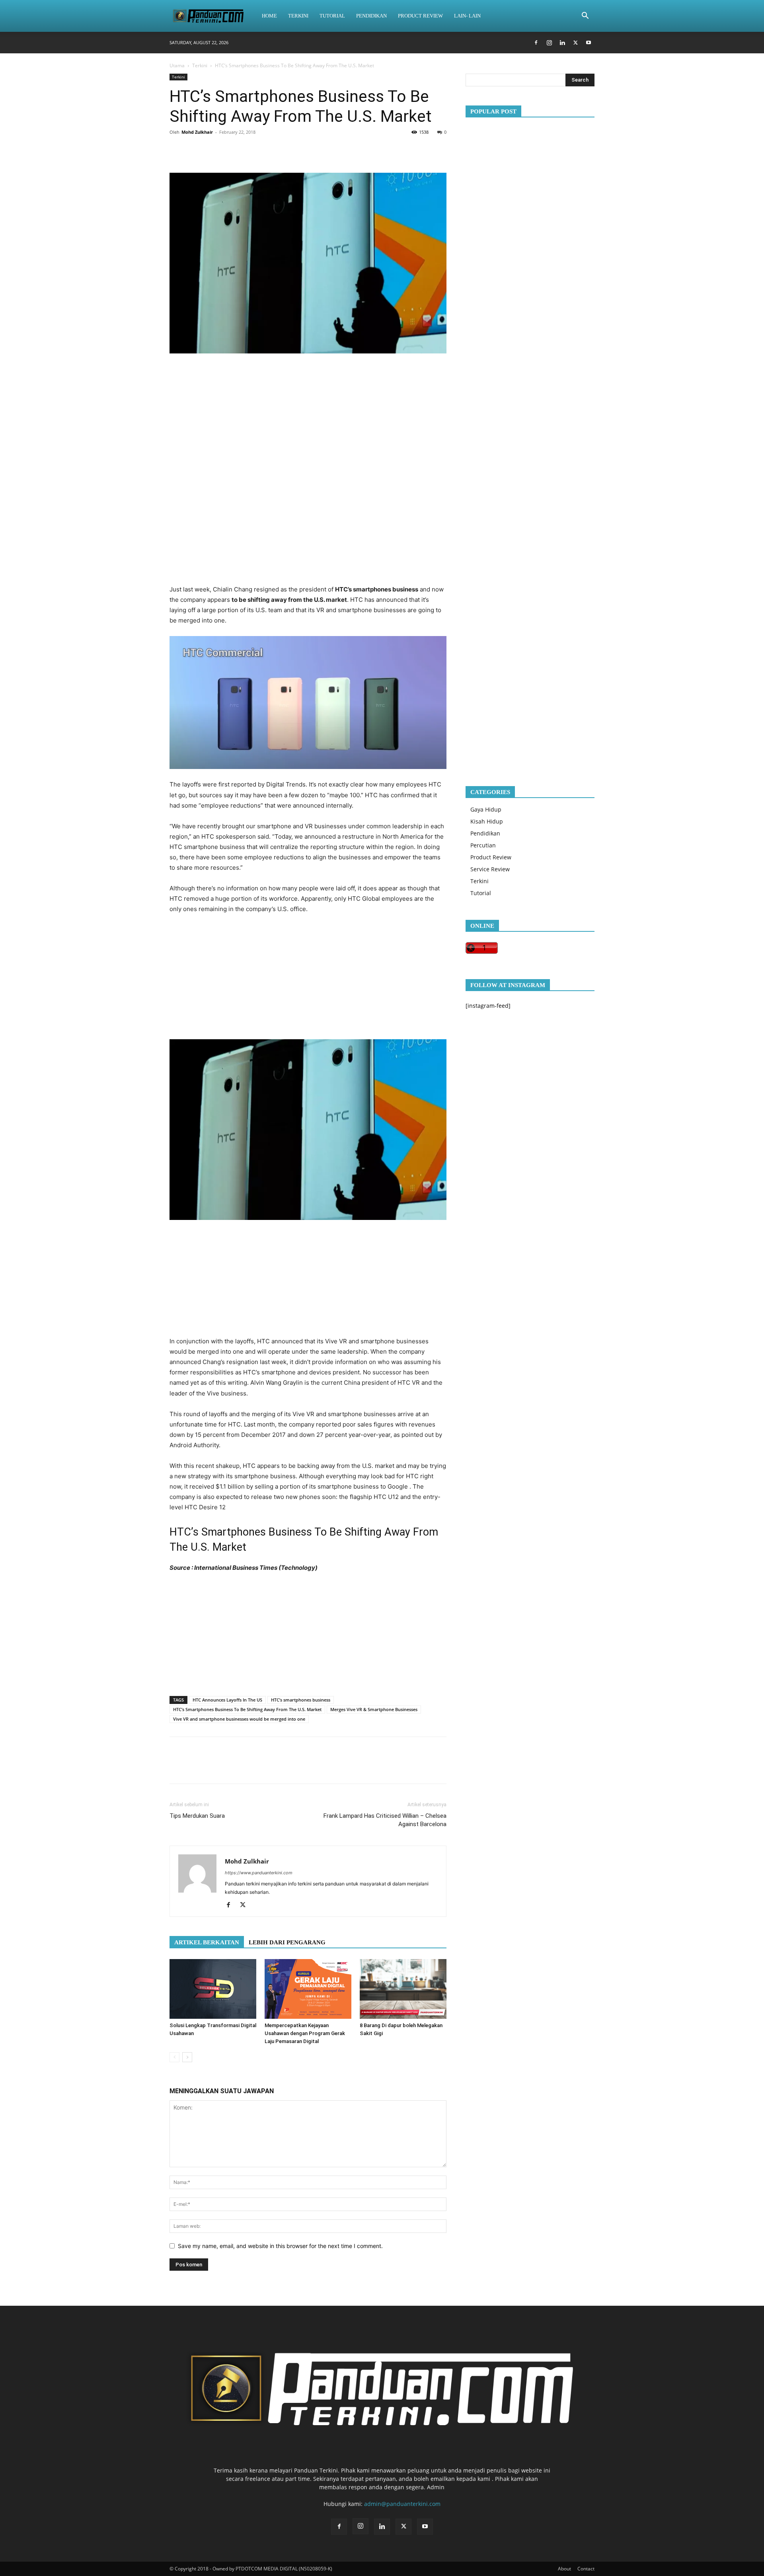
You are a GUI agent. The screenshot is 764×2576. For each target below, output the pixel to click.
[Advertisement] (308, 414)
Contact (586, 2569)
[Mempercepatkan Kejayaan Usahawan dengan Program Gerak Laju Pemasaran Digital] (308, 1989)
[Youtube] (589, 43)
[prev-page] (174, 2057)
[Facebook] (536, 43)
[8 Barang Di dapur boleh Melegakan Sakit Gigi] (403, 1989)
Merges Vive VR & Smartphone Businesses (374, 1709)
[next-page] (187, 2057)
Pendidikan (371, 16)
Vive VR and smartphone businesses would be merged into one (239, 1719)
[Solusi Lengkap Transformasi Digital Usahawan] (213, 1989)
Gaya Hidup (486, 809)
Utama (177, 65)
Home (269, 16)
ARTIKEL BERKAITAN (207, 1942)
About (564, 2569)
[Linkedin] (562, 43)
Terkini (298, 16)
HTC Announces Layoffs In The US (227, 1700)
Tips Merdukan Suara (197, 1816)
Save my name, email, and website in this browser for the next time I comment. (280, 2246)
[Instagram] (549, 43)
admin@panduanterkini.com (402, 2504)
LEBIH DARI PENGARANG (287, 1942)
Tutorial (332, 16)
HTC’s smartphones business (301, 1700)
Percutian (483, 845)
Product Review (420, 16)
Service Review (490, 869)
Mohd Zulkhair (197, 132)
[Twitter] (575, 43)
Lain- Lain (467, 16)
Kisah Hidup (487, 821)
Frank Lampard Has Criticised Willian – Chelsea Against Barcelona (385, 1820)
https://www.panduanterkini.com (259, 1873)
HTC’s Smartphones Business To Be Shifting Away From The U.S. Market (247, 1709)
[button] (585, 17)
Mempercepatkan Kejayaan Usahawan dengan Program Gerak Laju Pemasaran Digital (305, 2033)
